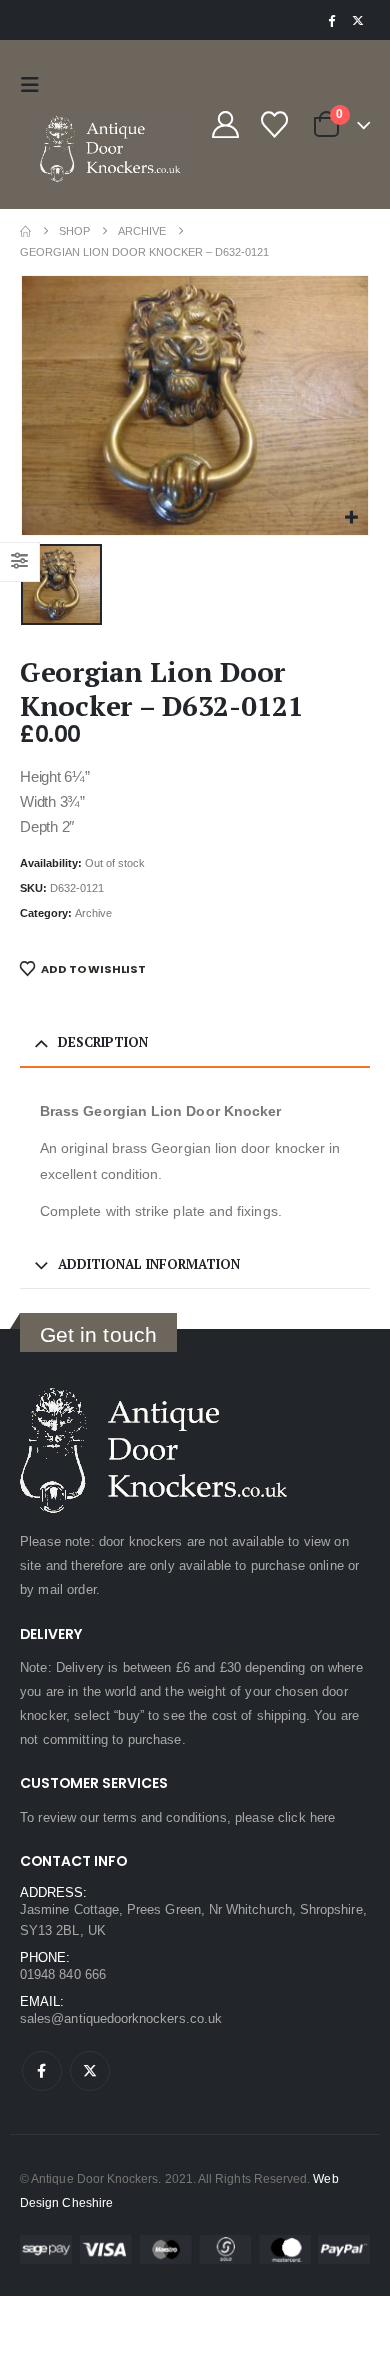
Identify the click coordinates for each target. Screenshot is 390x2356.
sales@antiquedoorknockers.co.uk (121, 2018)
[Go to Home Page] (25, 231)
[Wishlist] (274, 124)
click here (306, 1817)
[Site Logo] (112, 149)
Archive (93, 913)
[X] (358, 20)
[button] (35, 85)
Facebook (42, 2071)
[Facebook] (331, 20)
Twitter (90, 2071)
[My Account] (225, 124)
